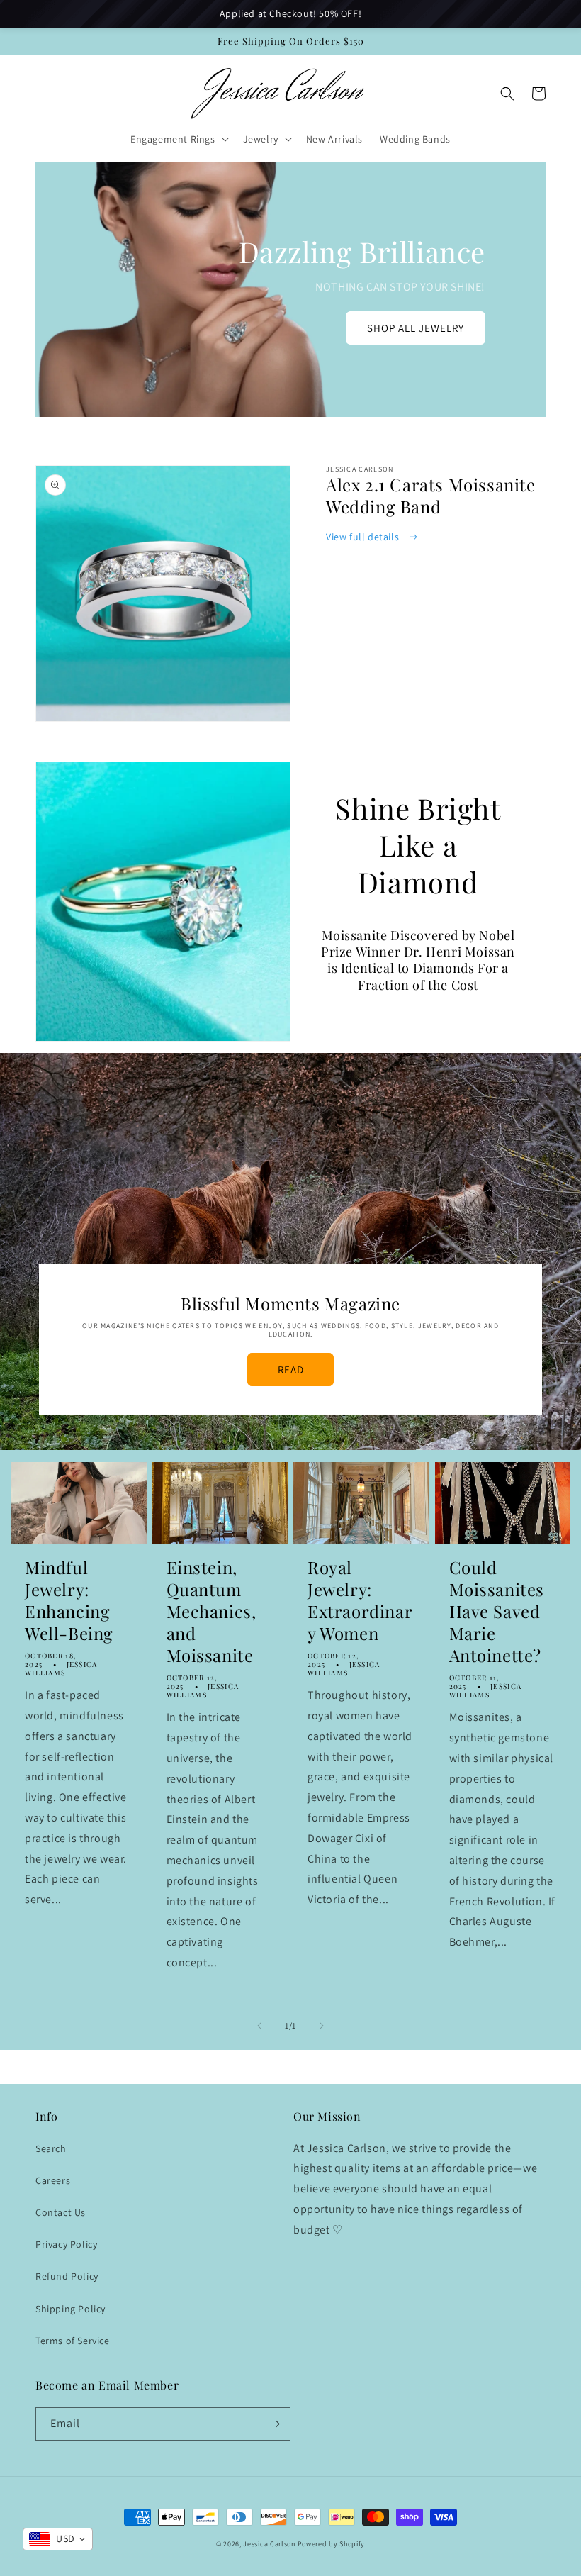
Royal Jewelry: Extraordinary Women (360, 1601)
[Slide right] (322, 2026)
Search (51, 2148)
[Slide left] (259, 2026)
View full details (364, 537)
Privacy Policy (66, 2244)
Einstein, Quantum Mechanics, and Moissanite (211, 1612)
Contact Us (61, 2212)
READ (291, 1370)
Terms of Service (73, 2341)
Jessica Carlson (269, 2544)
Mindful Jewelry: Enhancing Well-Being (69, 1601)
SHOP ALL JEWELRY (416, 328)
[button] (178, 139)
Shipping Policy (70, 2309)
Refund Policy (67, 2276)
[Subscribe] (274, 2424)
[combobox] (58, 2539)
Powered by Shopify (332, 2544)
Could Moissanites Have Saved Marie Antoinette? (497, 1612)
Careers (53, 2180)
